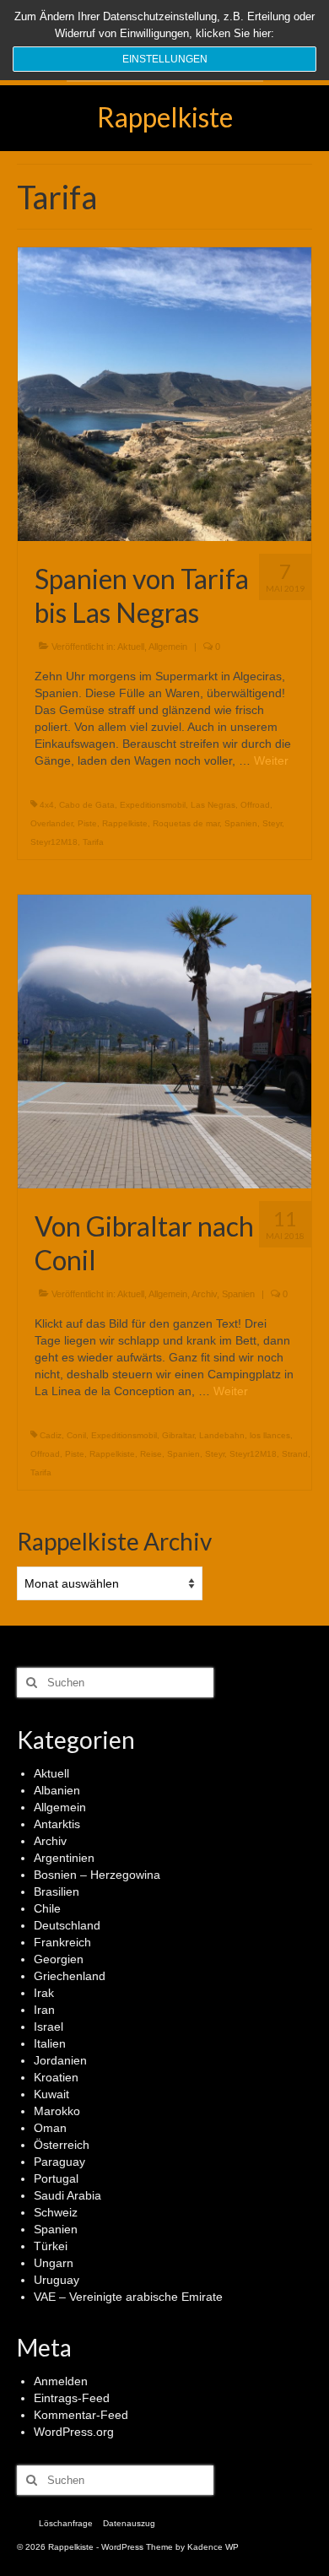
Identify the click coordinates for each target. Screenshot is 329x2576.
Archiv (204, 1294)
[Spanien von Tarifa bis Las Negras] (164, 393)
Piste (87, 823)
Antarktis (57, 1824)
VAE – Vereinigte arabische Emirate (128, 2297)
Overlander (51, 823)
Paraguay (59, 2162)
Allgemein (168, 647)
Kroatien (56, 2077)
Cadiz (51, 1435)
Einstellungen (165, 59)
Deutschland (67, 1925)
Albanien (57, 1790)
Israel (49, 2027)
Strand (295, 1454)
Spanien (241, 823)
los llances (270, 1435)
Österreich (62, 2145)
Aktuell (131, 647)
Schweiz (56, 2212)
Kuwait (51, 2094)
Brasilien (57, 1891)
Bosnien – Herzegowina (97, 1875)
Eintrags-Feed (72, 2398)
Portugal (56, 2178)
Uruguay (57, 2280)
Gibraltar (178, 1435)
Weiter (271, 760)
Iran (44, 2010)
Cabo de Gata (87, 805)
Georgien (59, 1959)
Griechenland (70, 1976)
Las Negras (213, 805)
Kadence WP (213, 2547)
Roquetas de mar (186, 823)
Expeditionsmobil (153, 805)
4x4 (47, 805)
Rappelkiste (165, 117)
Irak (44, 1993)
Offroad (255, 805)
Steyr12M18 (54, 842)
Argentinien (64, 1858)
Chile (47, 1908)
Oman (50, 2128)
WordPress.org (74, 2432)
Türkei (51, 2246)
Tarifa (93, 842)
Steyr (272, 823)
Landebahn (222, 1435)
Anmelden (61, 2381)
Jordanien (60, 2060)
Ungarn (54, 2263)
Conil (76, 1435)
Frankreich (62, 1942)
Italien (50, 2043)
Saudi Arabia (67, 2195)
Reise (151, 1454)
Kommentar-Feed (81, 2415)
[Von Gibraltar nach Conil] (164, 1041)
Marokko (57, 2111)
